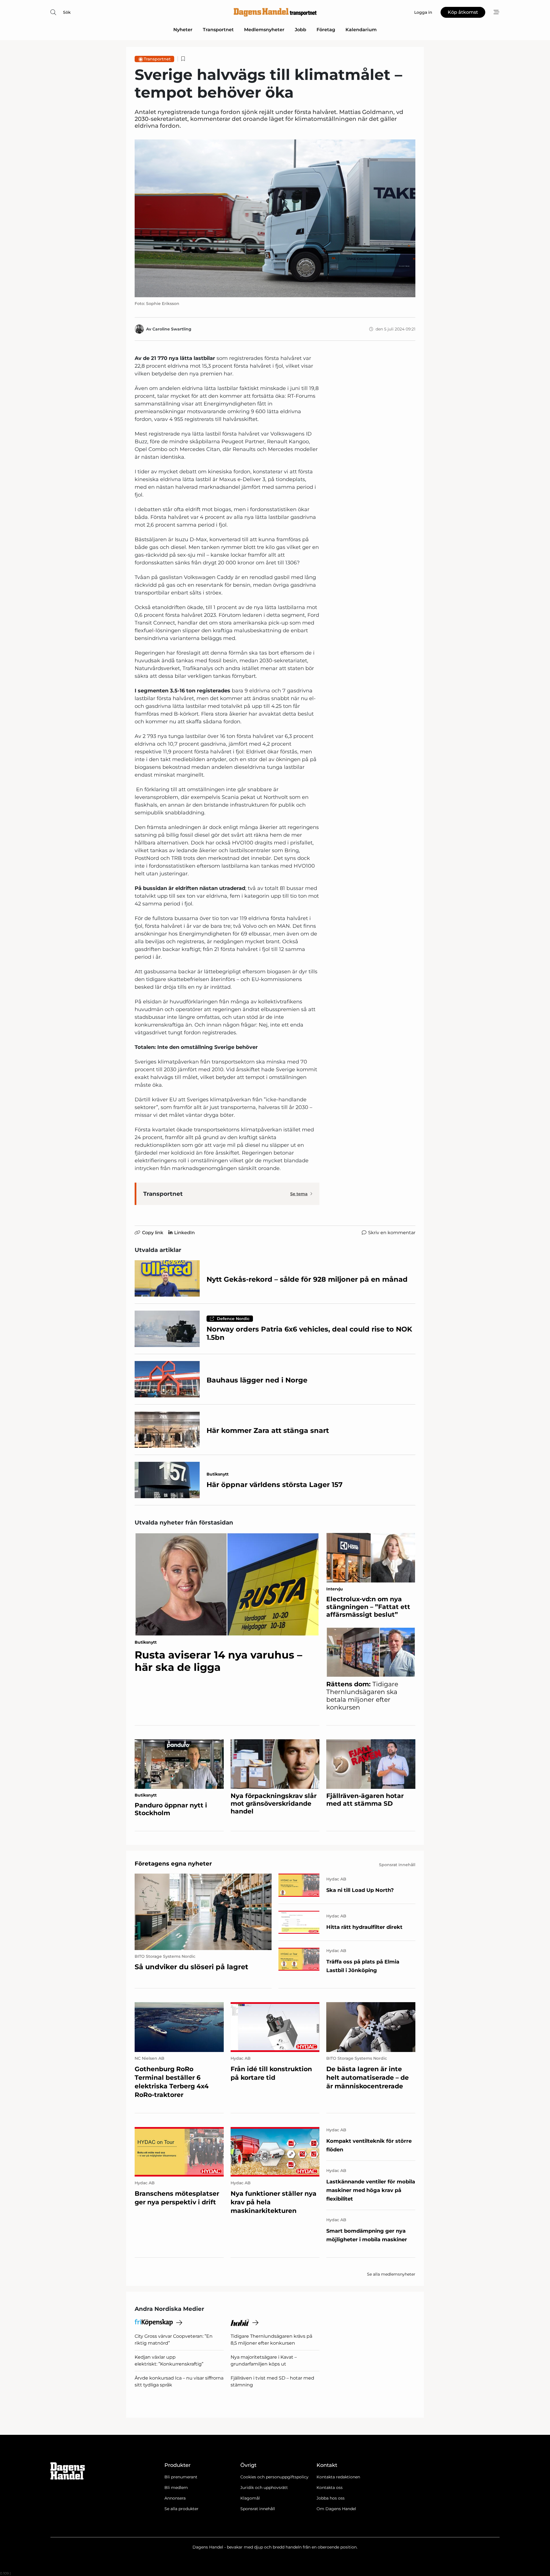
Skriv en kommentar (392, 1233)
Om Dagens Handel (336, 2509)
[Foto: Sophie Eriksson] (275, 218)
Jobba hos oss (331, 2498)
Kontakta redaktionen (338, 2477)
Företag (326, 30)
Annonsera (175, 2498)
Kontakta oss (330, 2488)
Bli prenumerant (181, 2477)
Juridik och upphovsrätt (264, 2488)
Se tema (299, 1194)
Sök (67, 12)
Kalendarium (361, 30)
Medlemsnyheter (264, 30)
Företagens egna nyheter (173, 1864)
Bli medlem (176, 2488)
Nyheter (183, 30)
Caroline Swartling (172, 329)
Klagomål (250, 2498)
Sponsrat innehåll (258, 2509)
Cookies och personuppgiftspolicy (274, 2477)
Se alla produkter (181, 2509)
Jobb (300, 30)
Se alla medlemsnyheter (391, 2274)
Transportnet (218, 30)
